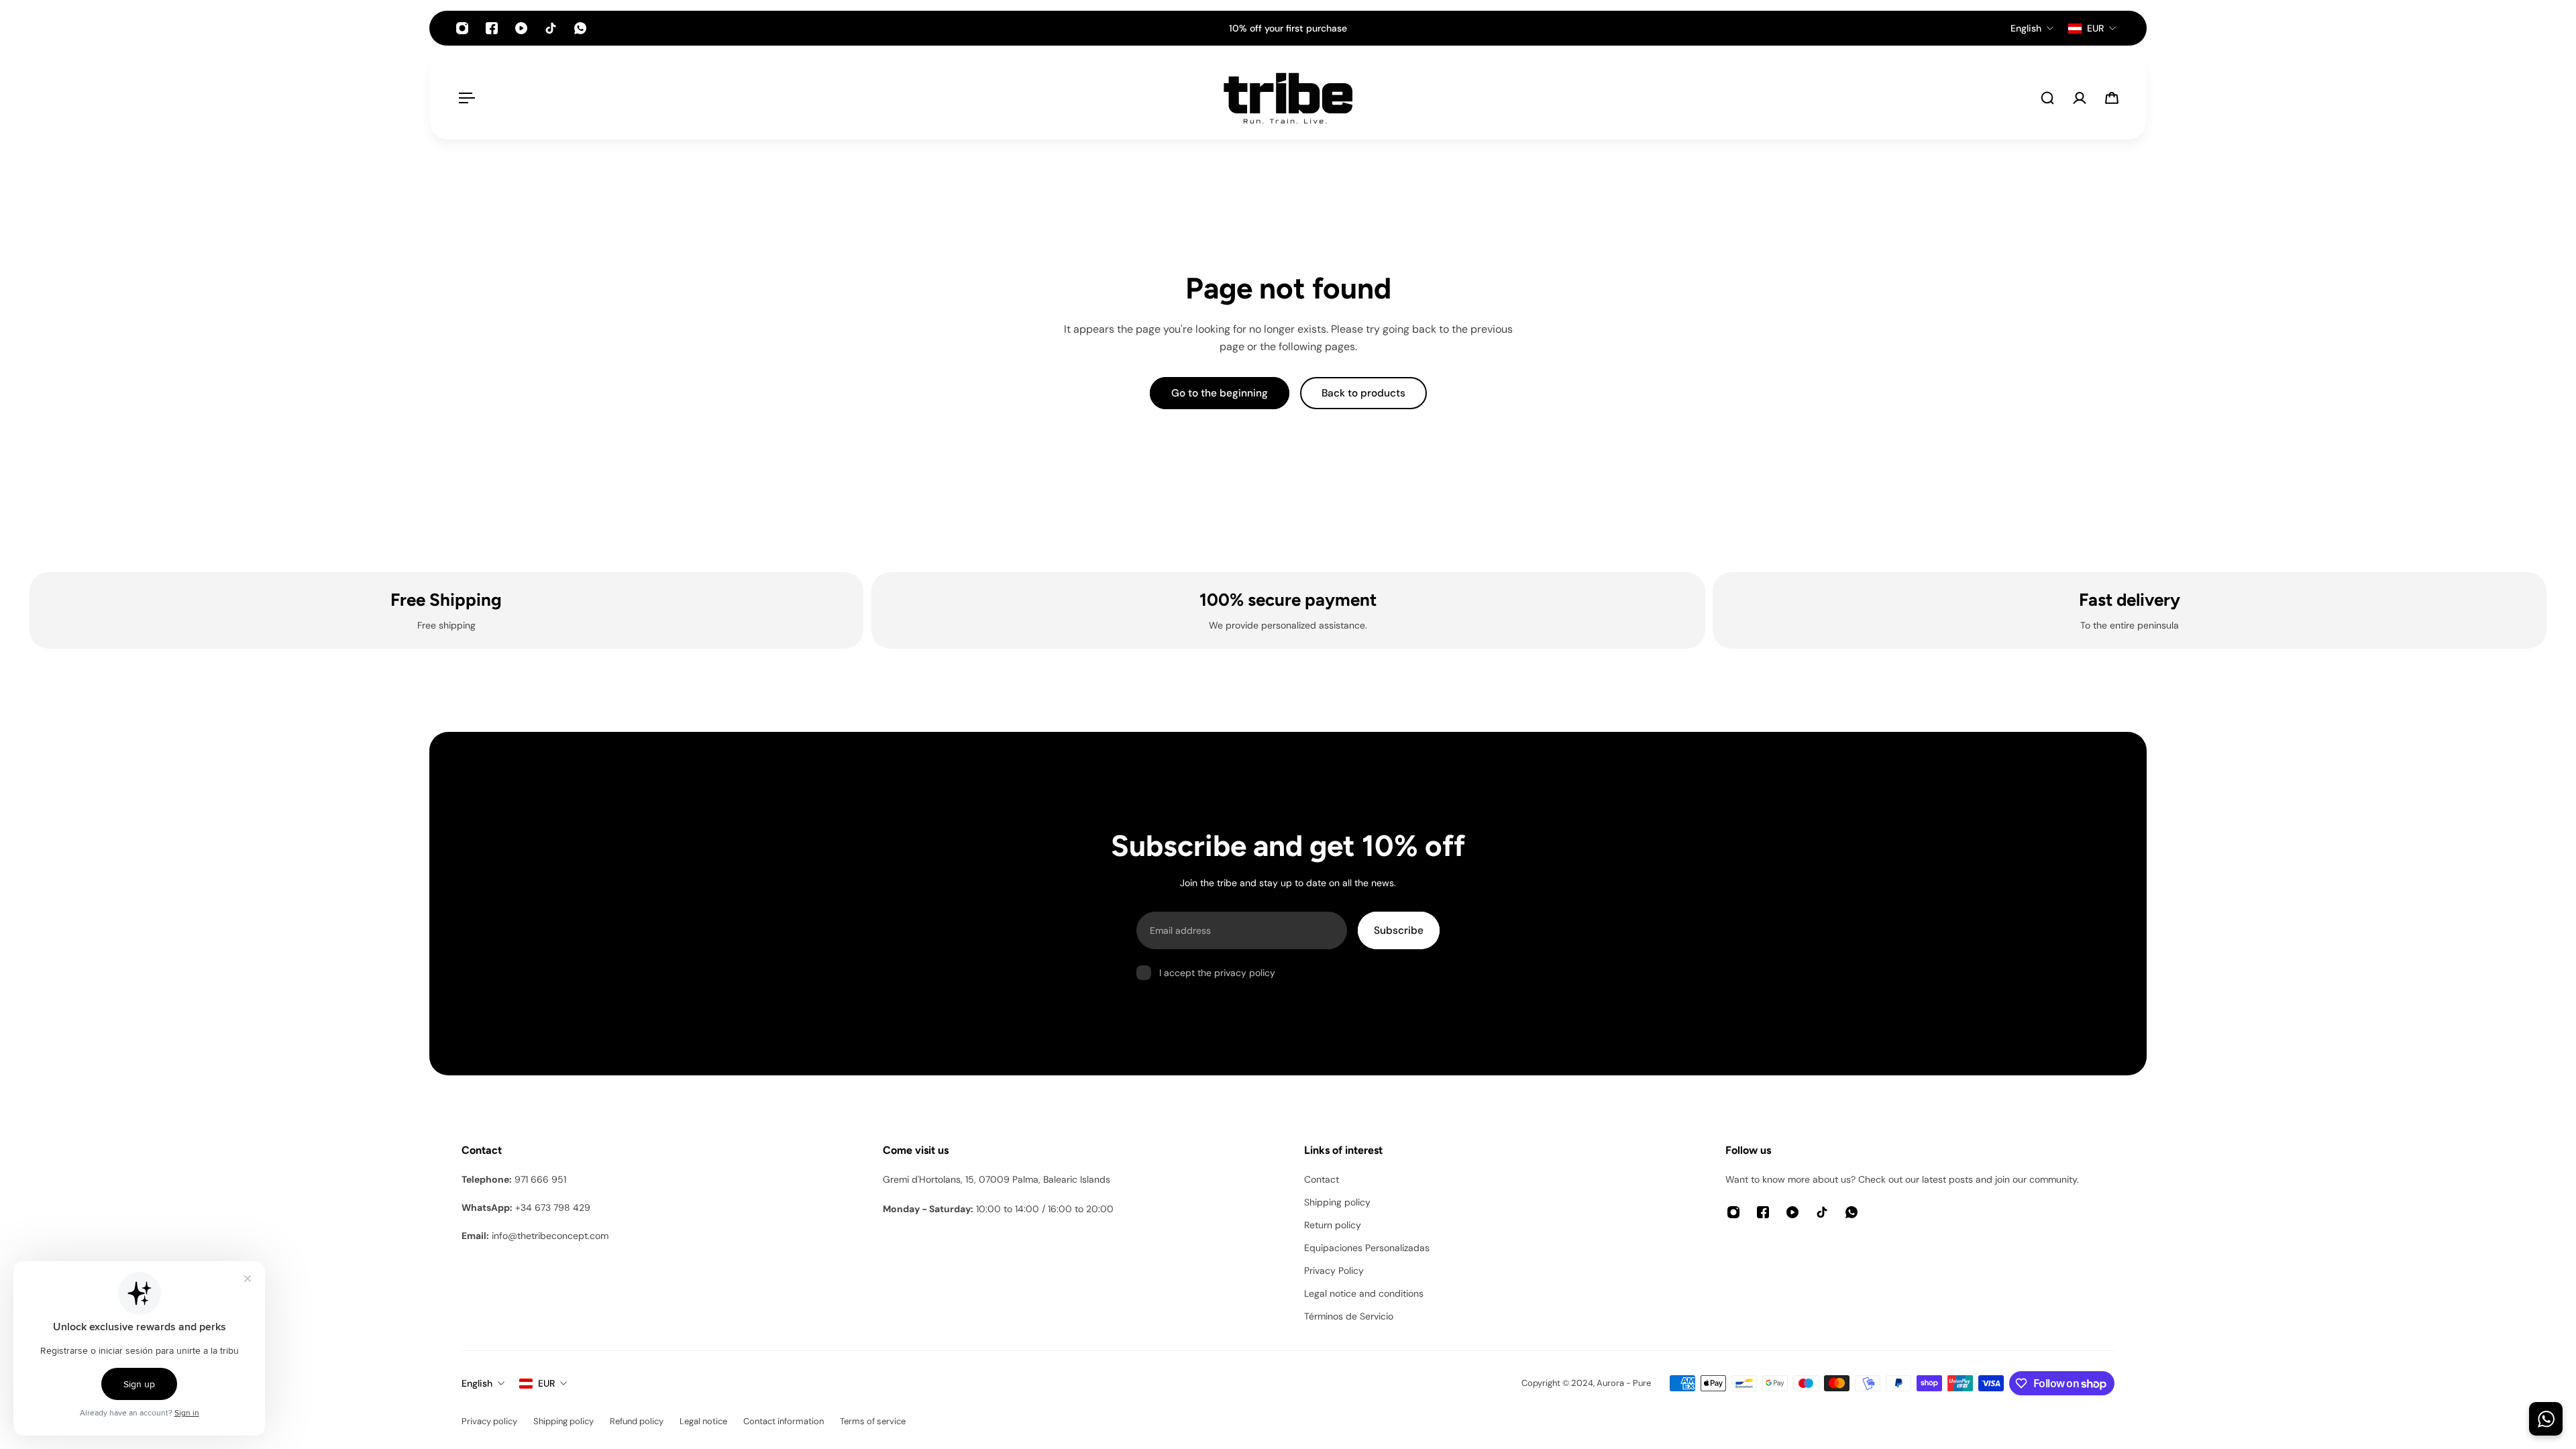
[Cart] (2112, 98)
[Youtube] (521, 28)
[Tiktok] (551, 28)
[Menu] (464, 98)
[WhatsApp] (580, 28)
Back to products (1363, 393)
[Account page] (2080, 98)
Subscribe (1399, 930)
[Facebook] (492, 28)
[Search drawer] (2047, 98)
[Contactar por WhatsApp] (2546, 1419)
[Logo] (1288, 98)
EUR (546, 1383)
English (477, 1383)
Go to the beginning (1220, 393)
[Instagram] (462, 28)
